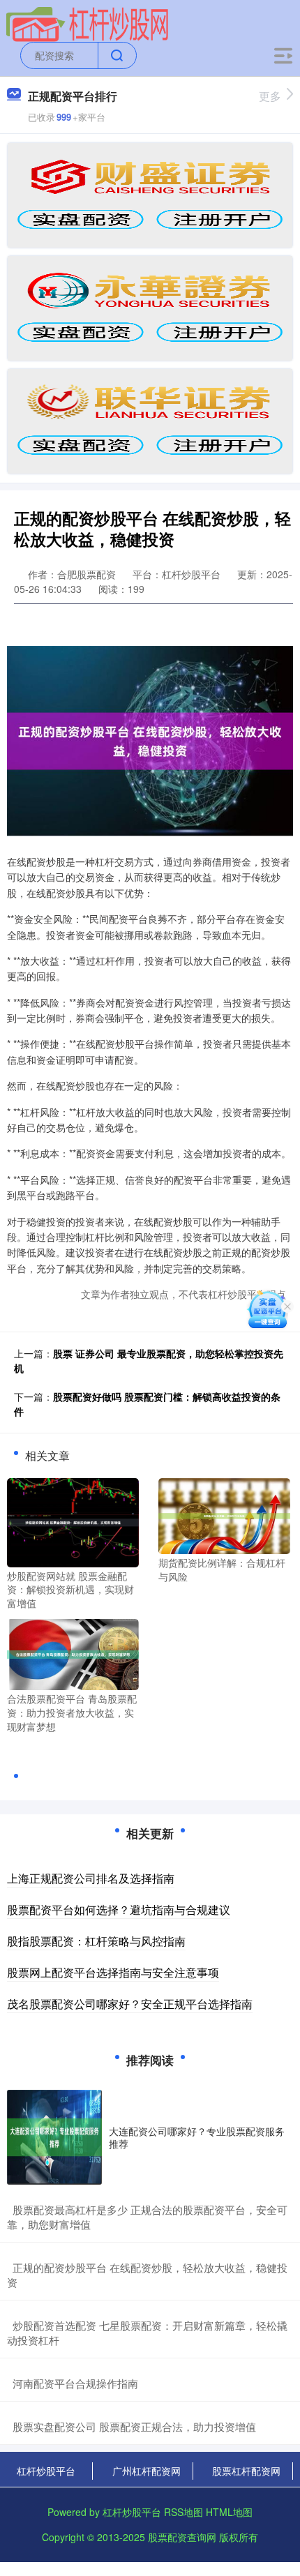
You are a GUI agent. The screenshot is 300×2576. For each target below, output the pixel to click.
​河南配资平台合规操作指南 (75, 2383)
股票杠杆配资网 (246, 2471)
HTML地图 (229, 2512)
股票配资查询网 (182, 2537)
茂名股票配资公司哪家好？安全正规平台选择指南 (130, 2004)
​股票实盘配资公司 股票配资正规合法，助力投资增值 (134, 2426)
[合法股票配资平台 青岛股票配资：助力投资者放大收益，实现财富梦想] (73, 1653)
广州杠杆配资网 (147, 2471)
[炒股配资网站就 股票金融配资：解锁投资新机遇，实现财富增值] (73, 1521)
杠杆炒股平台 (46, 2471)
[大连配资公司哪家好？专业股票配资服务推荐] (54, 2137)
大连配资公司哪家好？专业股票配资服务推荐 (197, 2137)
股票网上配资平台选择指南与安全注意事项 (113, 1972)
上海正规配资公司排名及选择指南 (91, 1878)
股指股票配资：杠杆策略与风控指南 (96, 1941)
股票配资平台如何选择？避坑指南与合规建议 (119, 1910)
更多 (270, 96)
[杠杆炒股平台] (88, 23)
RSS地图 (183, 2512)
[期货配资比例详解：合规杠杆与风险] (224, 1514)
